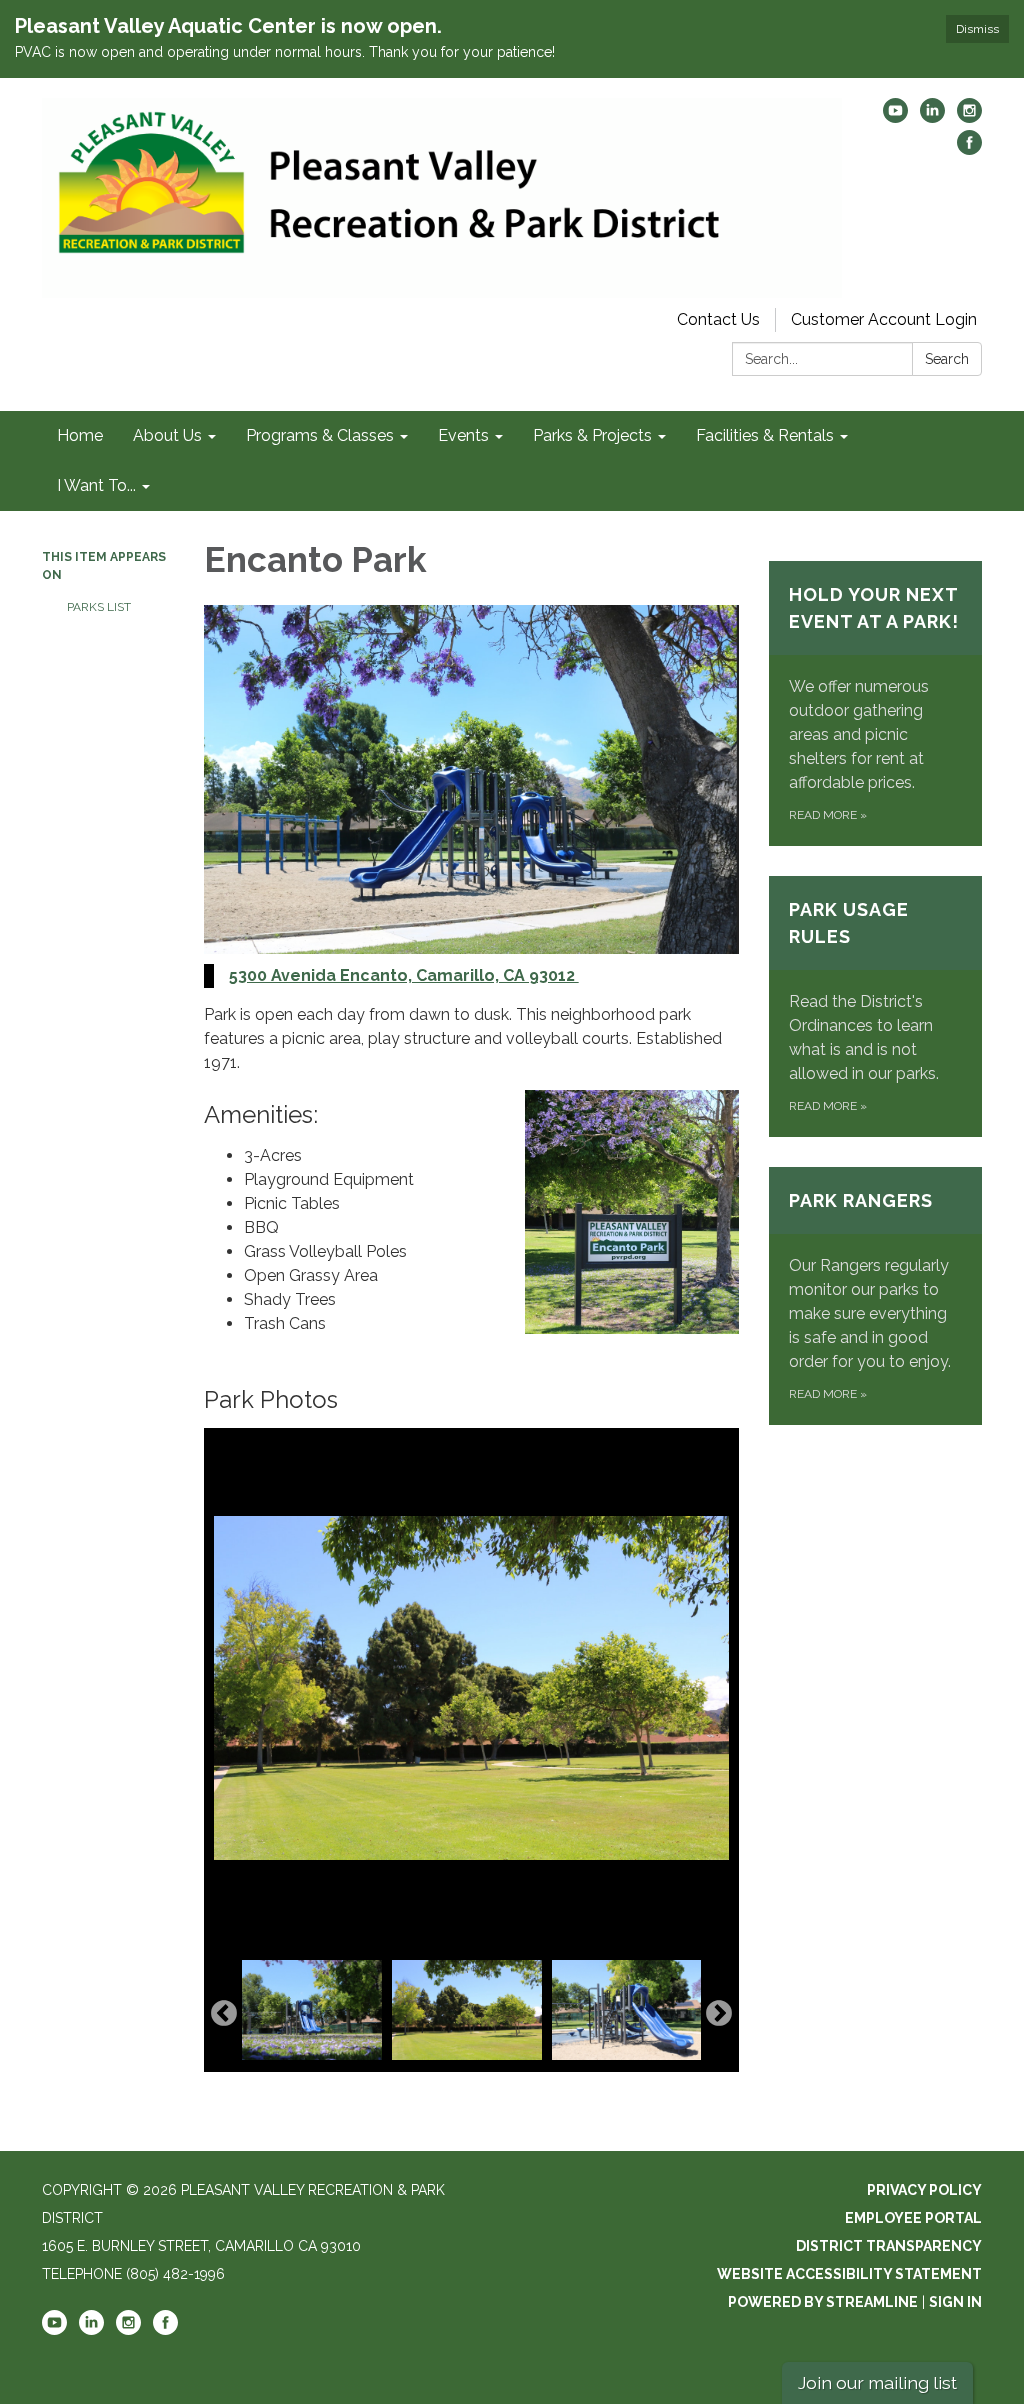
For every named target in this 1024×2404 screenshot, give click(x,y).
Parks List (99, 607)
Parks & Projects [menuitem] (592, 435)
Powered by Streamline (823, 2302)
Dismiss (977, 29)
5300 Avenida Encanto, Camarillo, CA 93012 (404, 975)
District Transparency (889, 2246)
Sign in (955, 2302)
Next (719, 2014)
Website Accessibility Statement (849, 2274)
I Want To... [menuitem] (96, 485)
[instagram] (969, 117)
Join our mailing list (877, 2382)
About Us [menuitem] (167, 435)
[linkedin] (932, 117)
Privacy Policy (924, 2190)
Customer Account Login (884, 319)
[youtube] (895, 117)
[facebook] (969, 149)
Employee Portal (913, 2218)
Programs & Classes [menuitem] (320, 435)
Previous (224, 2014)
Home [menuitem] (80, 435)
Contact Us (718, 319)
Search (947, 359)
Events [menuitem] (463, 435)
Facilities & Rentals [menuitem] (765, 435)
